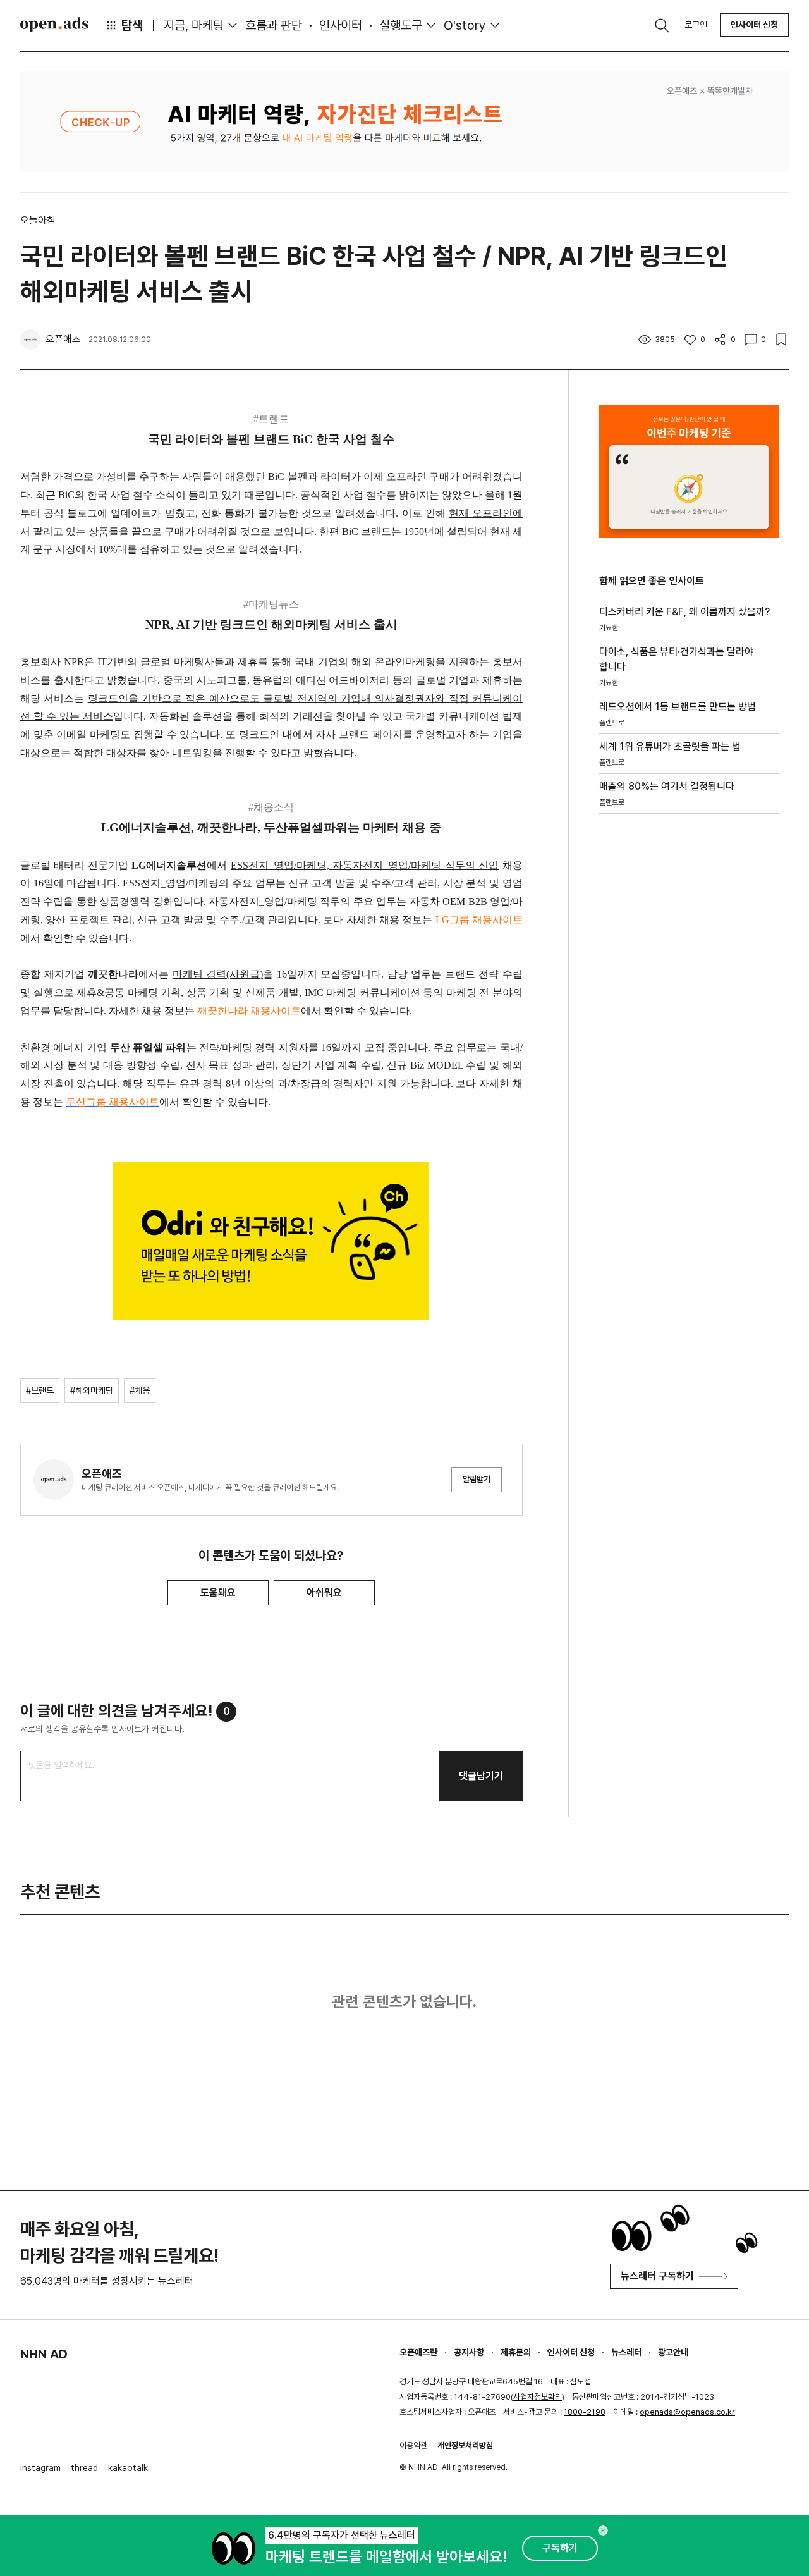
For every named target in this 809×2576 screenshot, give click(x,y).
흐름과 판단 (274, 25)
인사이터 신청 (754, 25)
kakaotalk (128, 2468)
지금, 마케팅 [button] (194, 25)
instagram (40, 2468)
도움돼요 (218, 1592)
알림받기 (477, 1479)
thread (84, 2468)
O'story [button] (465, 25)
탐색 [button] (132, 25)
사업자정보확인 (538, 2397)
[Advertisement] (689, 1039)
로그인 (696, 25)
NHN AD (44, 2354)
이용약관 (413, 2445)
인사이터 (341, 25)
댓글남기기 (481, 1776)
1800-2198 (585, 2412)
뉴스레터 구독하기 (657, 2276)
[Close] (603, 2530)
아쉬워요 (324, 1592)
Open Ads (54, 25)
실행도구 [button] (401, 25)
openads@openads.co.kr (687, 2412)
